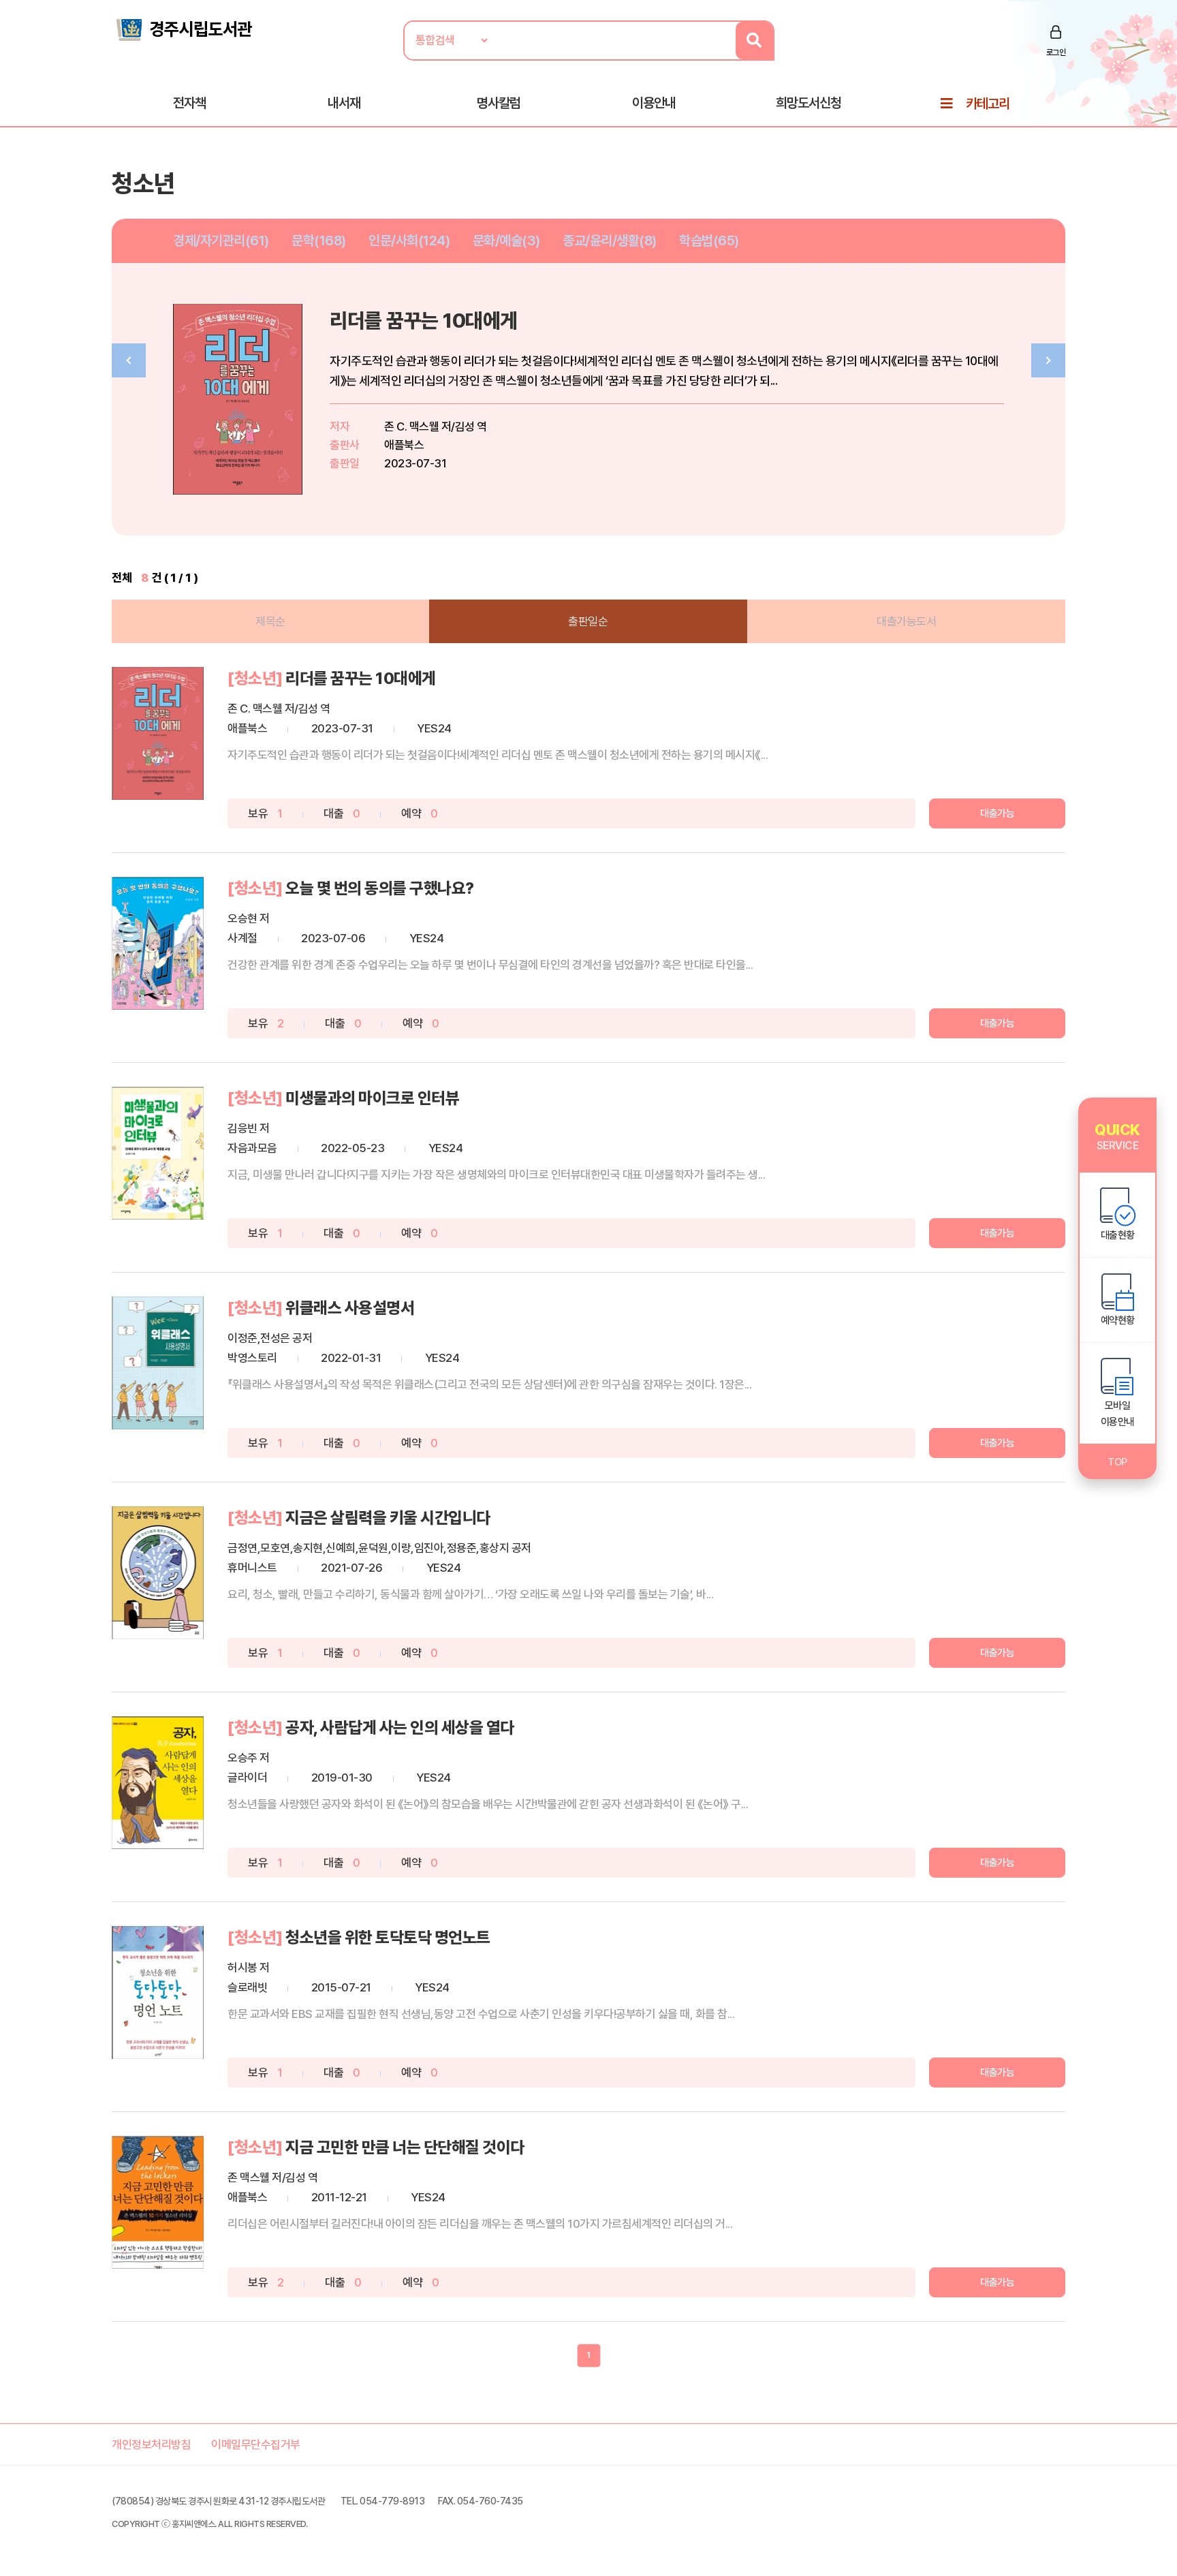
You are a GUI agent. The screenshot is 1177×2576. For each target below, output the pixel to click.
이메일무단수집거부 (256, 2445)
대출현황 (1118, 1235)
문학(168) (319, 240)
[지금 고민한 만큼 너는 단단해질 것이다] (158, 2202)
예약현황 (1118, 1320)
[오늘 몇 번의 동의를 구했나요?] (158, 943)
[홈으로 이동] (183, 29)
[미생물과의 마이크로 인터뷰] (158, 1153)
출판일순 (588, 621)
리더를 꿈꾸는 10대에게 (424, 321)
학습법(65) (709, 240)
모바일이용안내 (1118, 1414)
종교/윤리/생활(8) (610, 240)
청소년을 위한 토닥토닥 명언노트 (388, 1937)
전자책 (189, 103)
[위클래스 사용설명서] (158, 1363)
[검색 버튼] (754, 41)
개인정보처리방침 (151, 2445)
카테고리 (988, 104)
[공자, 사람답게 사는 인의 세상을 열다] (158, 1783)
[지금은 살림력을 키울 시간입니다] (158, 1573)
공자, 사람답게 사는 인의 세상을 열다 (400, 1727)
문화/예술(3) (506, 240)
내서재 (344, 103)
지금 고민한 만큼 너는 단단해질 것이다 (405, 2147)
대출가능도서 (906, 621)
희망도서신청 (809, 103)
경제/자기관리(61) (221, 240)
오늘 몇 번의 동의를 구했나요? (380, 888)
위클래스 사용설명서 (350, 1308)
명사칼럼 (499, 103)
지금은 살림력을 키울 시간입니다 (388, 1518)
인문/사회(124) (409, 240)
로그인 (1056, 52)
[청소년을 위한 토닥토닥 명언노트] (158, 1992)
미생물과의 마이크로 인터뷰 (372, 1098)
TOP (1117, 1462)
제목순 (270, 621)
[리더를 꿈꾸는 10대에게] (158, 733)
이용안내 (654, 103)
